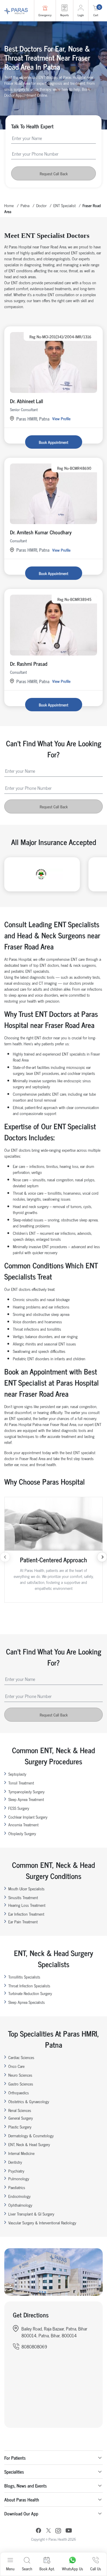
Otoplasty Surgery (22, 1833)
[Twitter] (49, 2531)
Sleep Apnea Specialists (27, 2002)
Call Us (96, 2568)
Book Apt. (47, 2568)
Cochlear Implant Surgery (28, 1817)
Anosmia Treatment (23, 1824)
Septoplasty (17, 1774)
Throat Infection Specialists (29, 1985)
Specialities (14, 2472)
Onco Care (16, 2066)
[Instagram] (58, 2531)
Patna (25, 205)
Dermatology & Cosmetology (31, 2135)
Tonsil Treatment (21, 1783)
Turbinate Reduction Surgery (30, 1993)
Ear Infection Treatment (26, 1914)
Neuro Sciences (20, 2075)
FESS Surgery (19, 1808)
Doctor (41, 205)
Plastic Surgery (20, 2127)
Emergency (45, 15)
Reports (64, 15)
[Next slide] (102, 1557)
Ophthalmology (20, 2205)
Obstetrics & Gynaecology (29, 2101)
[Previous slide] (5, 1557)
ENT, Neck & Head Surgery (29, 2144)
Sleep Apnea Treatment (26, 1799)
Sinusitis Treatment (23, 1897)
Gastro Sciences (21, 2084)
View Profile (61, 418)
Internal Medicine (21, 2153)
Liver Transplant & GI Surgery (31, 2214)
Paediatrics (17, 2187)
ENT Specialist (64, 205)
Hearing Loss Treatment (27, 1905)
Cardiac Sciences (21, 2057)
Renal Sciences (20, 2110)
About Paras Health (22, 2499)
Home (9, 205)
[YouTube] (69, 2531)
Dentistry (15, 2162)
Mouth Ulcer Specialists (26, 1888)
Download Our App (21, 2513)
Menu (10, 2568)
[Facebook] (39, 2531)
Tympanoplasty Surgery (26, 1791)
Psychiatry (16, 2171)
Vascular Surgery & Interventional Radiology (42, 2222)
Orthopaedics (19, 2092)
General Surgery (21, 2118)
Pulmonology (19, 2178)
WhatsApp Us (72, 2568)
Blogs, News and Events (26, 2486)
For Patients (15, 2458)
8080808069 (34, 2346)
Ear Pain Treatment (23, 1921)
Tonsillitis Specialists (24, 1977)
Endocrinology (19, 2196)
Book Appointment (53, 442)
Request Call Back (54, 173)
